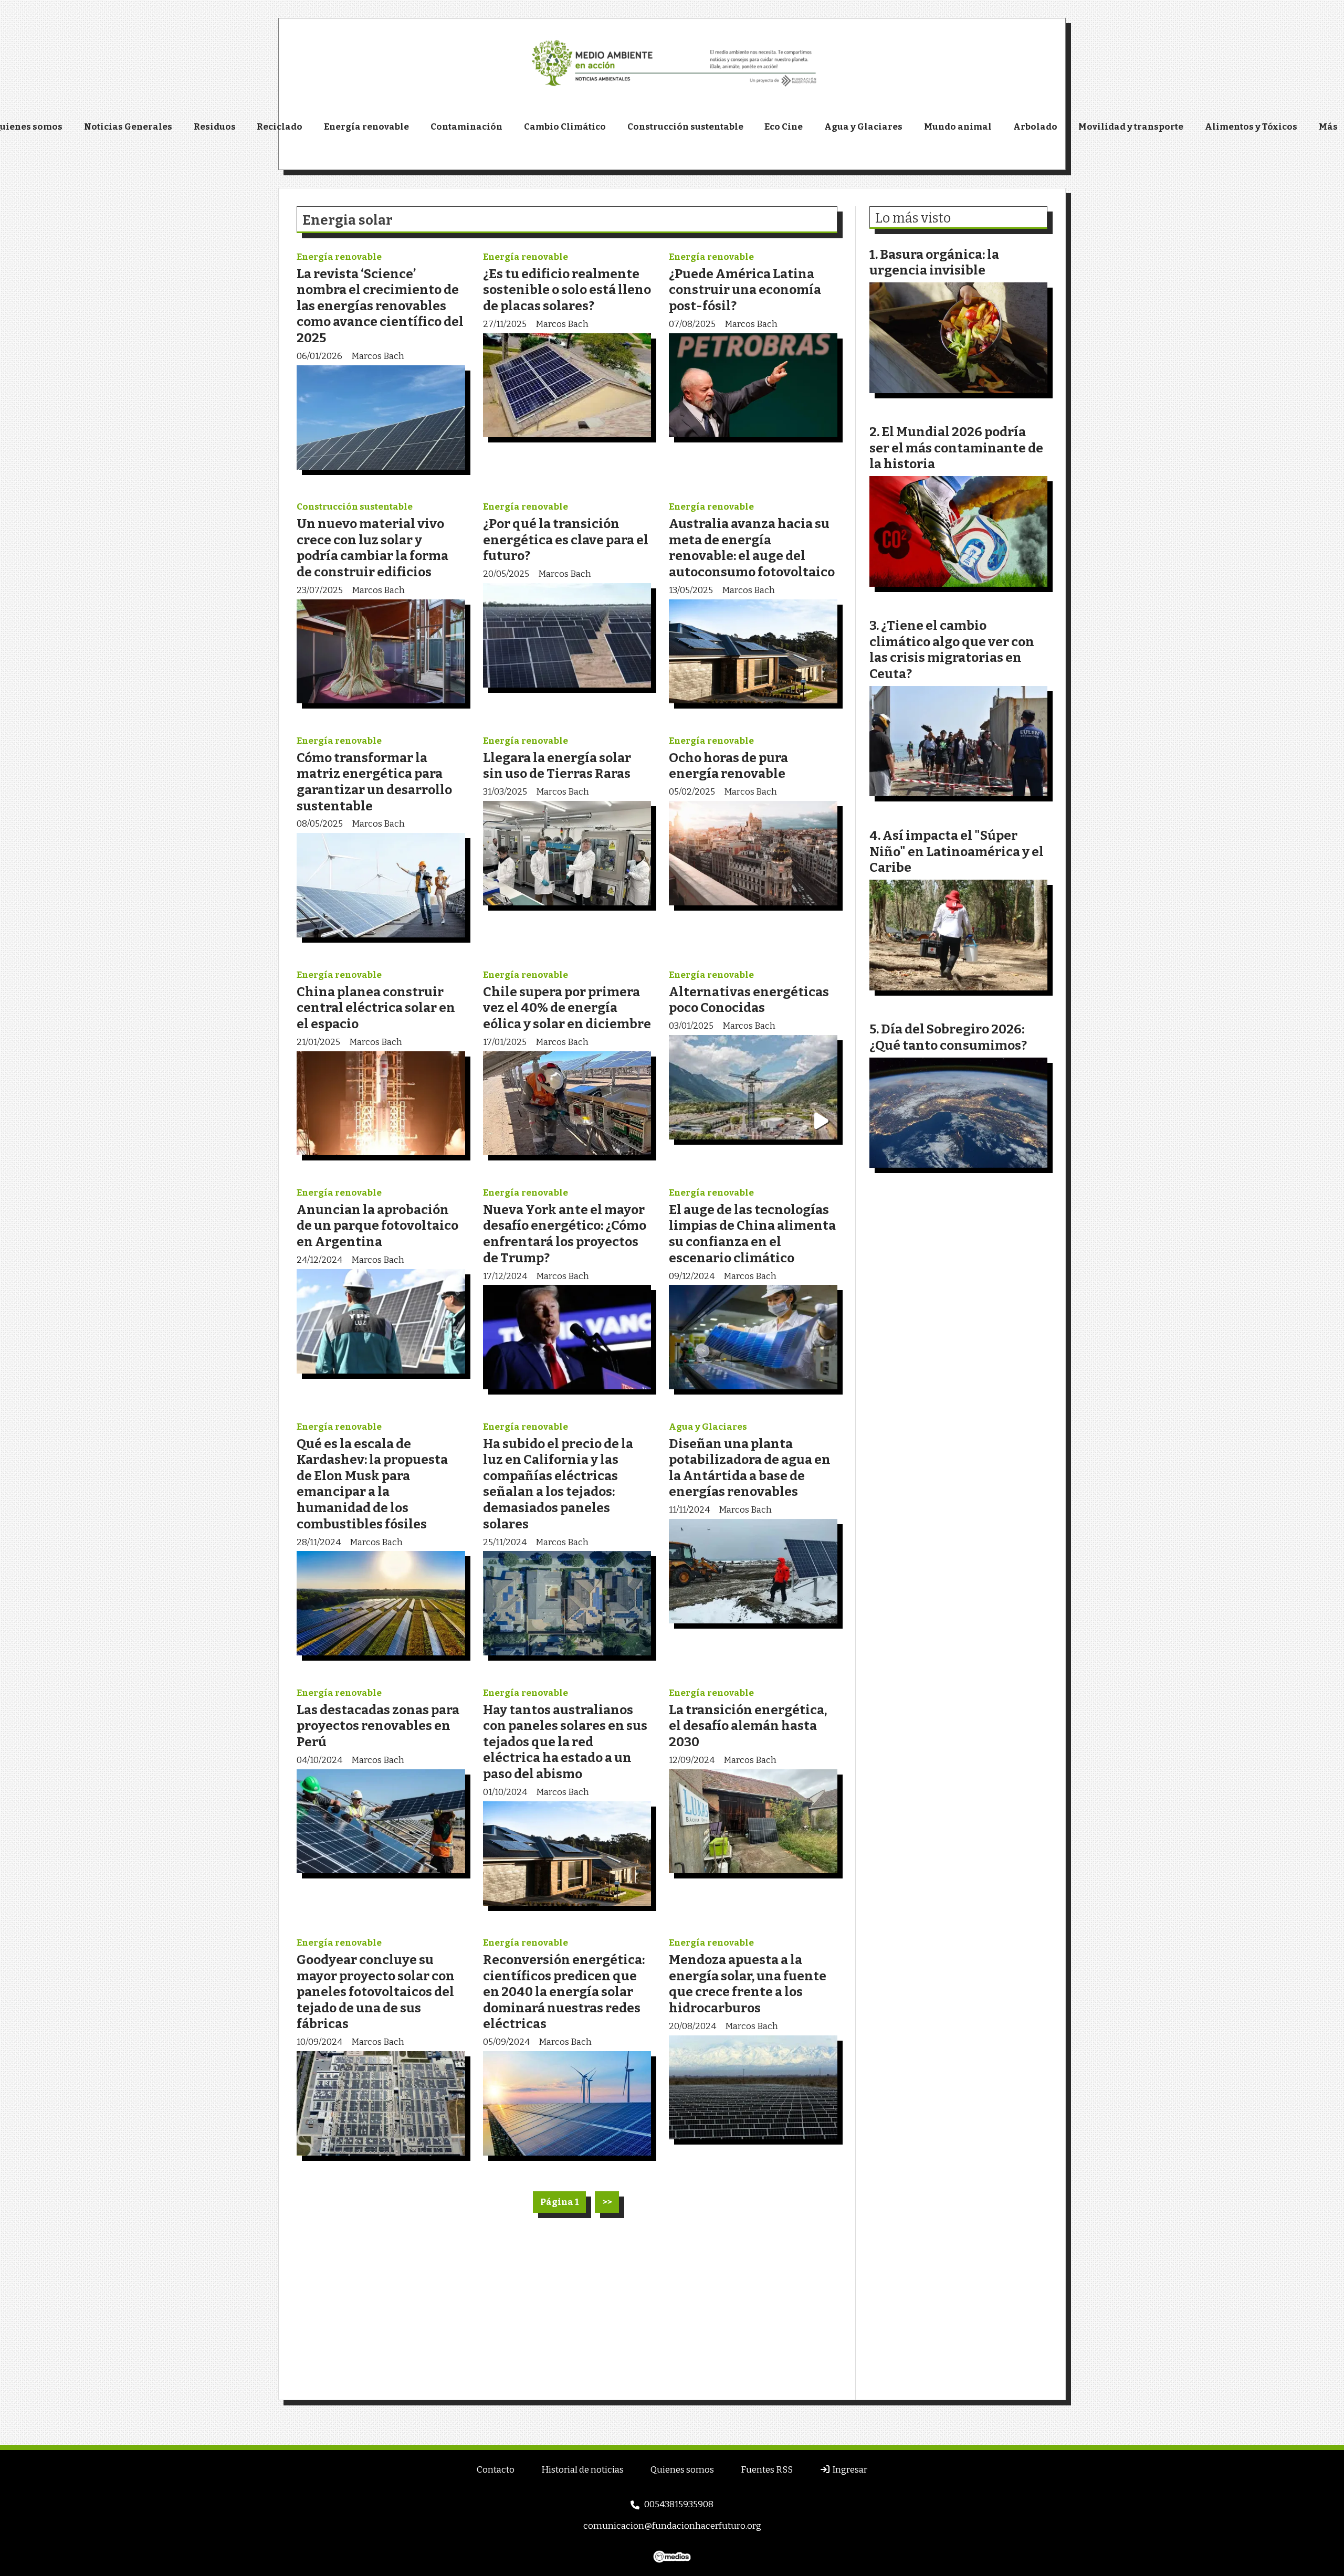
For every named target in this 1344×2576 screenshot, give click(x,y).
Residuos (215, 127)
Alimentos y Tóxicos (1251, 127)
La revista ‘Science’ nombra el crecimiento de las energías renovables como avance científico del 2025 (380, 306)
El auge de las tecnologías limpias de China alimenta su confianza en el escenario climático (752, 1234)
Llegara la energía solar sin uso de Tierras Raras (557, 766)
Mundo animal (958, 127)
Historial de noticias (582, 2470)
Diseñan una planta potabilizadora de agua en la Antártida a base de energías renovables (750, 1468)
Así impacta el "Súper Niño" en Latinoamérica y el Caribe (957, 851)
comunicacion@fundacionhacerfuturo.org (672, 2526)
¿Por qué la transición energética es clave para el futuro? (566, 540)
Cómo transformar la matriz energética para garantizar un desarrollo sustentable (374, 782)
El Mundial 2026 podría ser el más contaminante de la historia (956, 448)
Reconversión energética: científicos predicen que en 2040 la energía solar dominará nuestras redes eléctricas (564, 1992)
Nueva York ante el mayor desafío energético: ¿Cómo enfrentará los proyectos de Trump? (565, 1234)
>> (607, 2202)
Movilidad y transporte (1131, 127)
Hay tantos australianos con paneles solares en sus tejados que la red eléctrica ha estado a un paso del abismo (565, 1742)
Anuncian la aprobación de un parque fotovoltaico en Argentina (377, 1226)
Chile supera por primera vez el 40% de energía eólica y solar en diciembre (567, 1008)
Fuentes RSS (767, 2470)
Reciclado (280, 127)
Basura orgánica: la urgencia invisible (934, 262)
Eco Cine (784, 127)
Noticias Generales (128, 127)
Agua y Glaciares (863, 127)
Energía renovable (366, 127)
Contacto (496, 2470)
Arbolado (1035, 127)
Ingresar (849, 2470)
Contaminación (466, 127)
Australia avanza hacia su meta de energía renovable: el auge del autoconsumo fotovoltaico (752, 548)
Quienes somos (682, 2470)
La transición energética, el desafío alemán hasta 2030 (748, 1726)
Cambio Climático (565, 127)
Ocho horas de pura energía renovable (728, 766)
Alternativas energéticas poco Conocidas (749, 1000)
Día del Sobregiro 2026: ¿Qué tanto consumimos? (948, 1037)
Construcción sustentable (685, 127)
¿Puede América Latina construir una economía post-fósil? (745, 290)
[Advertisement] (567, 2308)
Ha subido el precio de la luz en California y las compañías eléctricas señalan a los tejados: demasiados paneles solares (558, 1484)
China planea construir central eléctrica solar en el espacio (376, 1008)
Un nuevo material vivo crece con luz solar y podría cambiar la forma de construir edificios (372, 548)
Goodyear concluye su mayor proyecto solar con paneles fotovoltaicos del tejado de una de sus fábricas (376, 1992)
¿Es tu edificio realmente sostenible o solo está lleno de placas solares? (567, 290)
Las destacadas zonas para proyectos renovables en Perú (378, 1726)
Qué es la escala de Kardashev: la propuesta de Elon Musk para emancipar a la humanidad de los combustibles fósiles (372, 1484)
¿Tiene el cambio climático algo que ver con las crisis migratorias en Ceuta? (952, 650)
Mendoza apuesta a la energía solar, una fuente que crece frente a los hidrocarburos (748, 1984)
